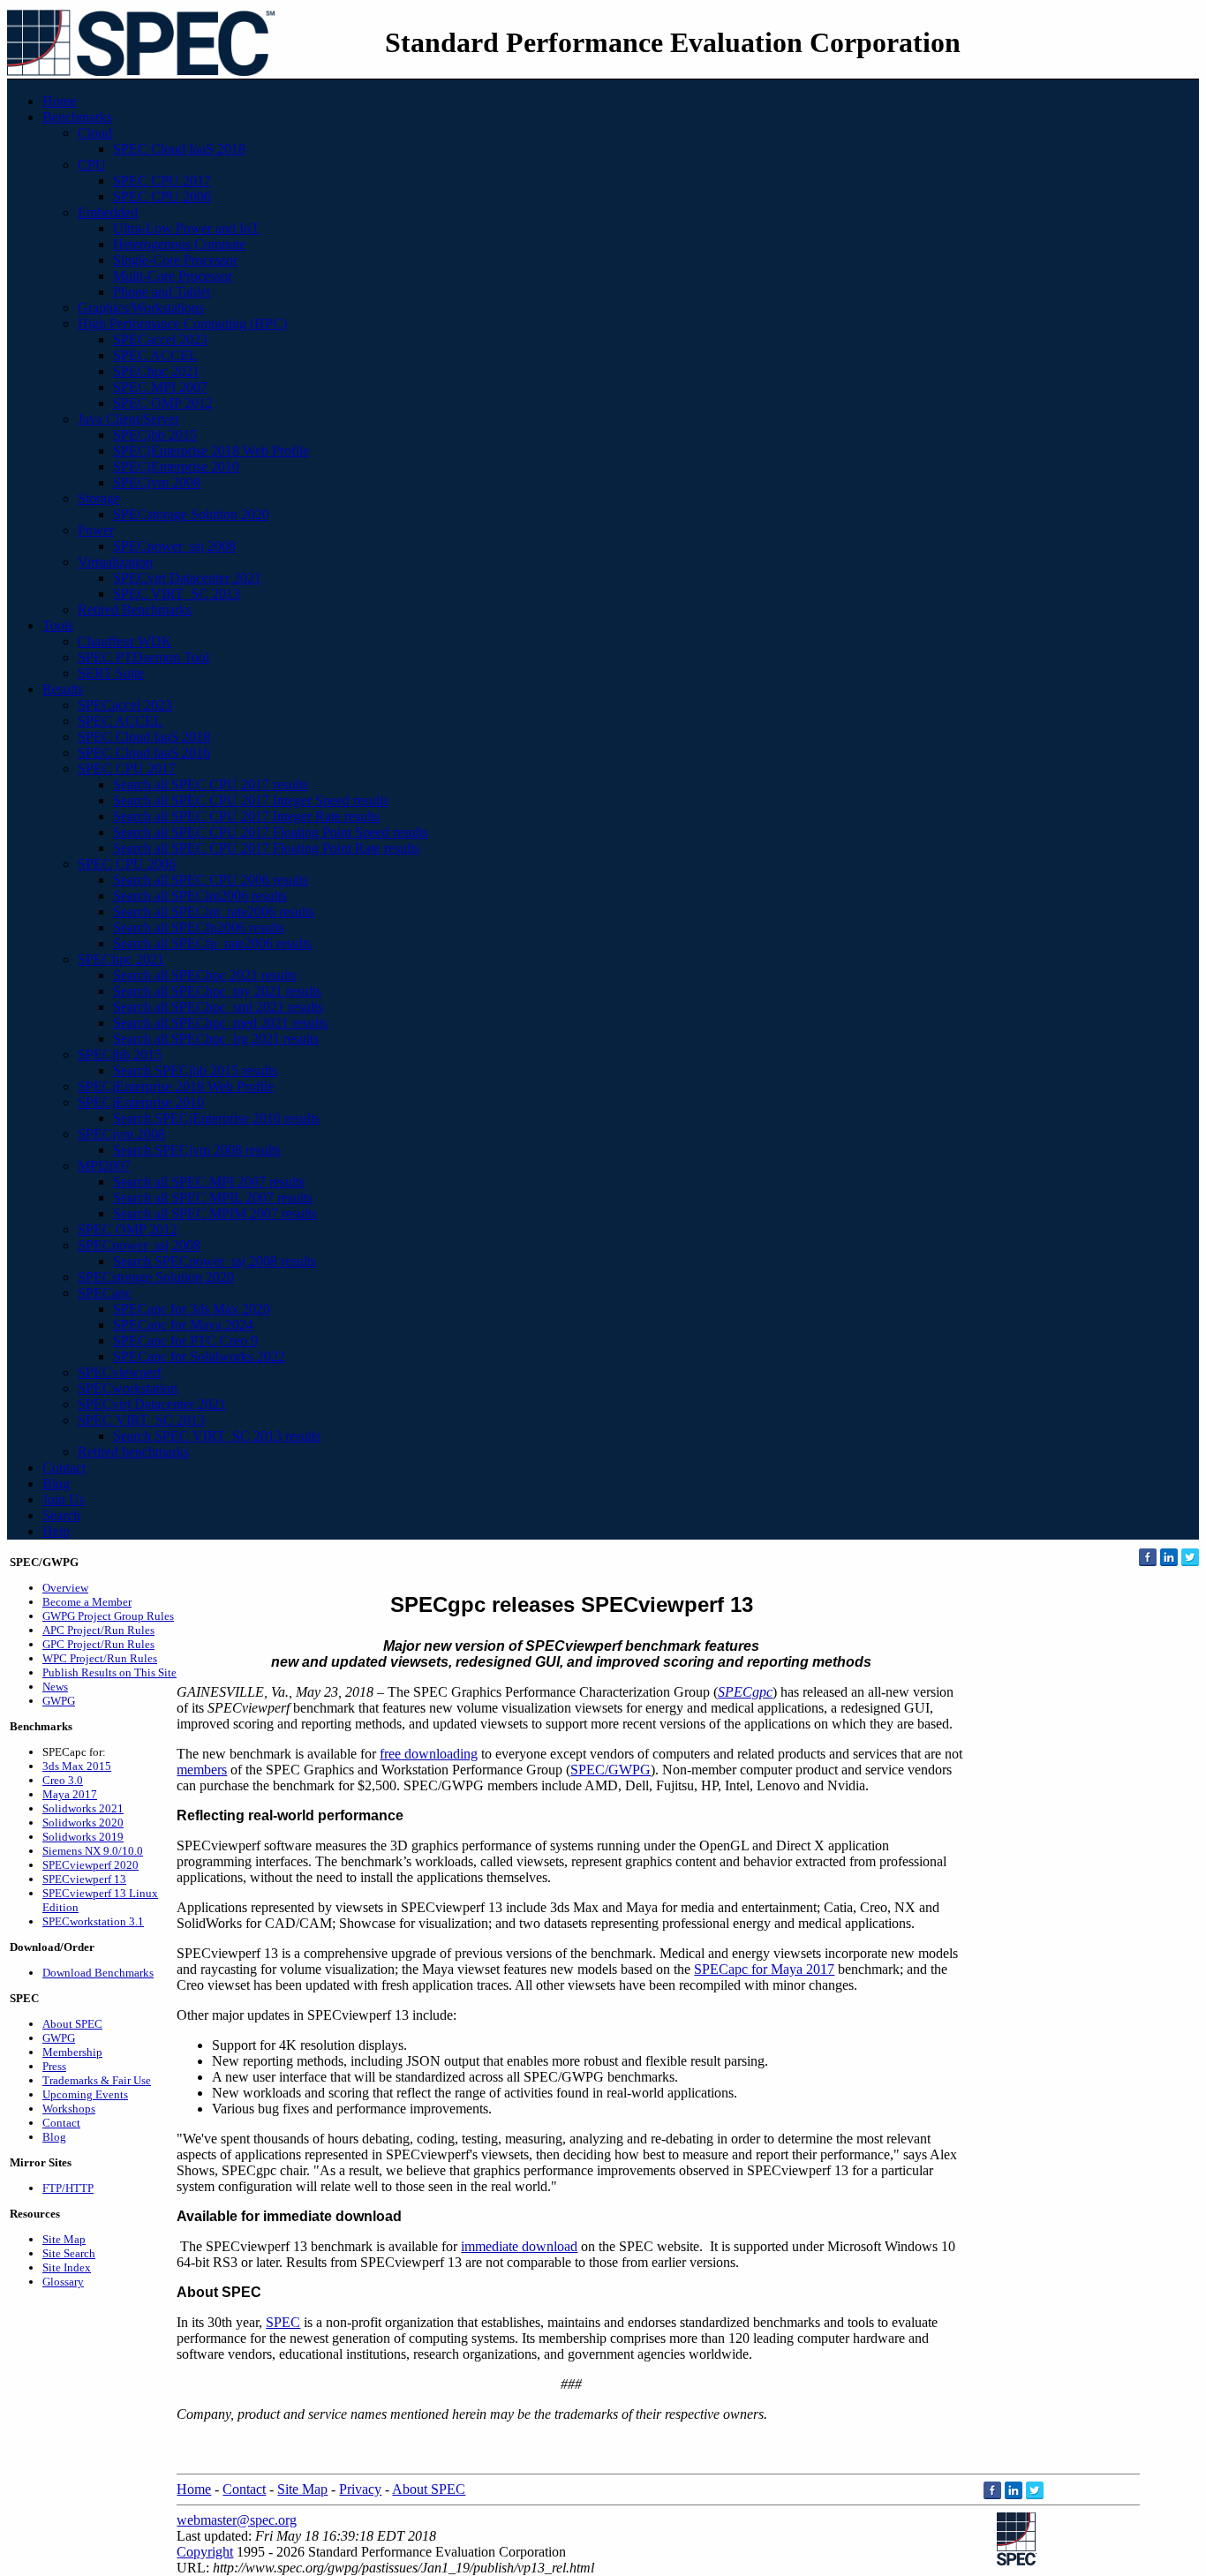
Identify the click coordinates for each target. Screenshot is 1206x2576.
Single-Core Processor (175, 260)
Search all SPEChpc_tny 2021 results (217, 991)
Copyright (205, 2552)
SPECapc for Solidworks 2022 (199, 1356)
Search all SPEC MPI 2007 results (209, 1182)
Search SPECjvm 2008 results (197, 1150)
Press (54, 2066)
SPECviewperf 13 (84, 1879)
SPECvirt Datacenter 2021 (187, 578)
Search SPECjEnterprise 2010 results (216, 1118)
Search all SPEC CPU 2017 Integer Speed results (251, 800)
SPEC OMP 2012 (163, 403)
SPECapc (105, 1293)
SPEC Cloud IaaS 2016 (144, 753)
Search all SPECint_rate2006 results (214, 911)
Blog (56, 1484)
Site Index (67, 2267)
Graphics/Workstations (141, 308)
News (55, 1687)
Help (56, 1531)
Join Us (64, 1499)
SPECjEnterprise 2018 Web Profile (211, 451)
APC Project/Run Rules (98, 1630)
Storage (99, 498)
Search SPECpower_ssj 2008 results (215, 1261)
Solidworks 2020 (83, 1823)
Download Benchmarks (98, 1973)
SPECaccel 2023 (160, 339)
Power (96, 530)
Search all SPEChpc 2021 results (205, 975)
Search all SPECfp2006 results (199, 927)
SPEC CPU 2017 (162, 181)
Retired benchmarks (133, 1452)
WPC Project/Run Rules (100, 1658)
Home (60, 101)
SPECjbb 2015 (155, 435)
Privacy (360, 2489)
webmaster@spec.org (237, 2520)
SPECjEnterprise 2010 (176, 467)
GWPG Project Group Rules (108, 1616)
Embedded (108, 212)
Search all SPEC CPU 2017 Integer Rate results (246, 816)
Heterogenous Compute (179, 244)
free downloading (429, 1754)
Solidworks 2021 (83, 1808)
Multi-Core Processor (173, 276)
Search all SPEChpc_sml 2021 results (218, 1007)
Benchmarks (77, 117)
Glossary (63, 2282)
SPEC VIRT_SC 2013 (177, 594)
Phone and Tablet (162, 292)
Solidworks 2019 (83, 1837)
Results (63, 689)
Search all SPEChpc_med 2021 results (220, 1023)
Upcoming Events (85, 2094)
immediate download (519, 2246)
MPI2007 (104, 1166)
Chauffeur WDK (125, 641)
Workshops (69, 2109)
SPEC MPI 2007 (160, 387)
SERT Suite (111, 673)
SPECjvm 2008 (157, 482)
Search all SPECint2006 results (200, 896)
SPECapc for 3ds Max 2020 (192, 1309)
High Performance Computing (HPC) (182, 324)
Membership (72, 2052)
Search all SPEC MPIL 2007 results (213, 1198)
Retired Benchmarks (135, 610)
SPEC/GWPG (611, 1770)
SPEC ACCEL (155, 355)
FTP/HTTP (68, 2188)
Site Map (64, 2239)
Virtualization (115, 562)
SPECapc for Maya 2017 (764, 1969)
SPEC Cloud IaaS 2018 (179, 149)
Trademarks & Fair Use (97, 2080)
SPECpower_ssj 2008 (174, 546)
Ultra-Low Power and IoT (186, 228)
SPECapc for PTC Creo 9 (185, 1341)
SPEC (283, 2322)
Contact (64, 1468)
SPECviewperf (120, 1372)
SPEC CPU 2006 (162, 196)
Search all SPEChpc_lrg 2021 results (216, 1039)
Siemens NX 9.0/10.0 (93, 1851)
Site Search (69, 2253)
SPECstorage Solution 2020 (191, 514)
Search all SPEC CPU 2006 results (211, 880)
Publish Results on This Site (109, 1672)
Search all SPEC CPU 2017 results (211, 784)
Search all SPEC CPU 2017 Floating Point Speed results (271, 832)
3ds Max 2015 (77, 1766)
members (202, 1770)
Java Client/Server (128, 419)
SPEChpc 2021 (156, 371)
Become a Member (87, 1602)
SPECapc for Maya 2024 (183, 1325)
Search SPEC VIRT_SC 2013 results (217, 1436)
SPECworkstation (128, 1388)
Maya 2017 (70, 1794)
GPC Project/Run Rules (98, 1644)
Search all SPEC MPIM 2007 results (215, 1213)
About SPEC (72, 2024)
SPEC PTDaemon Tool (143, 657)
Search (61, 1515)
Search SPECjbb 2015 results (195, 1070)
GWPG (59, 1701)
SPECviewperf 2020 (90, 1865)
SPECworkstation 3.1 (93, 1921)
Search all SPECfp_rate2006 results (212, 943)
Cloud (95, 133)
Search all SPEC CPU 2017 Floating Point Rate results (266, 848)
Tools (58, 625)
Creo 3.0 (63, 1780)
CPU (92, 165)
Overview (65, 1588)
